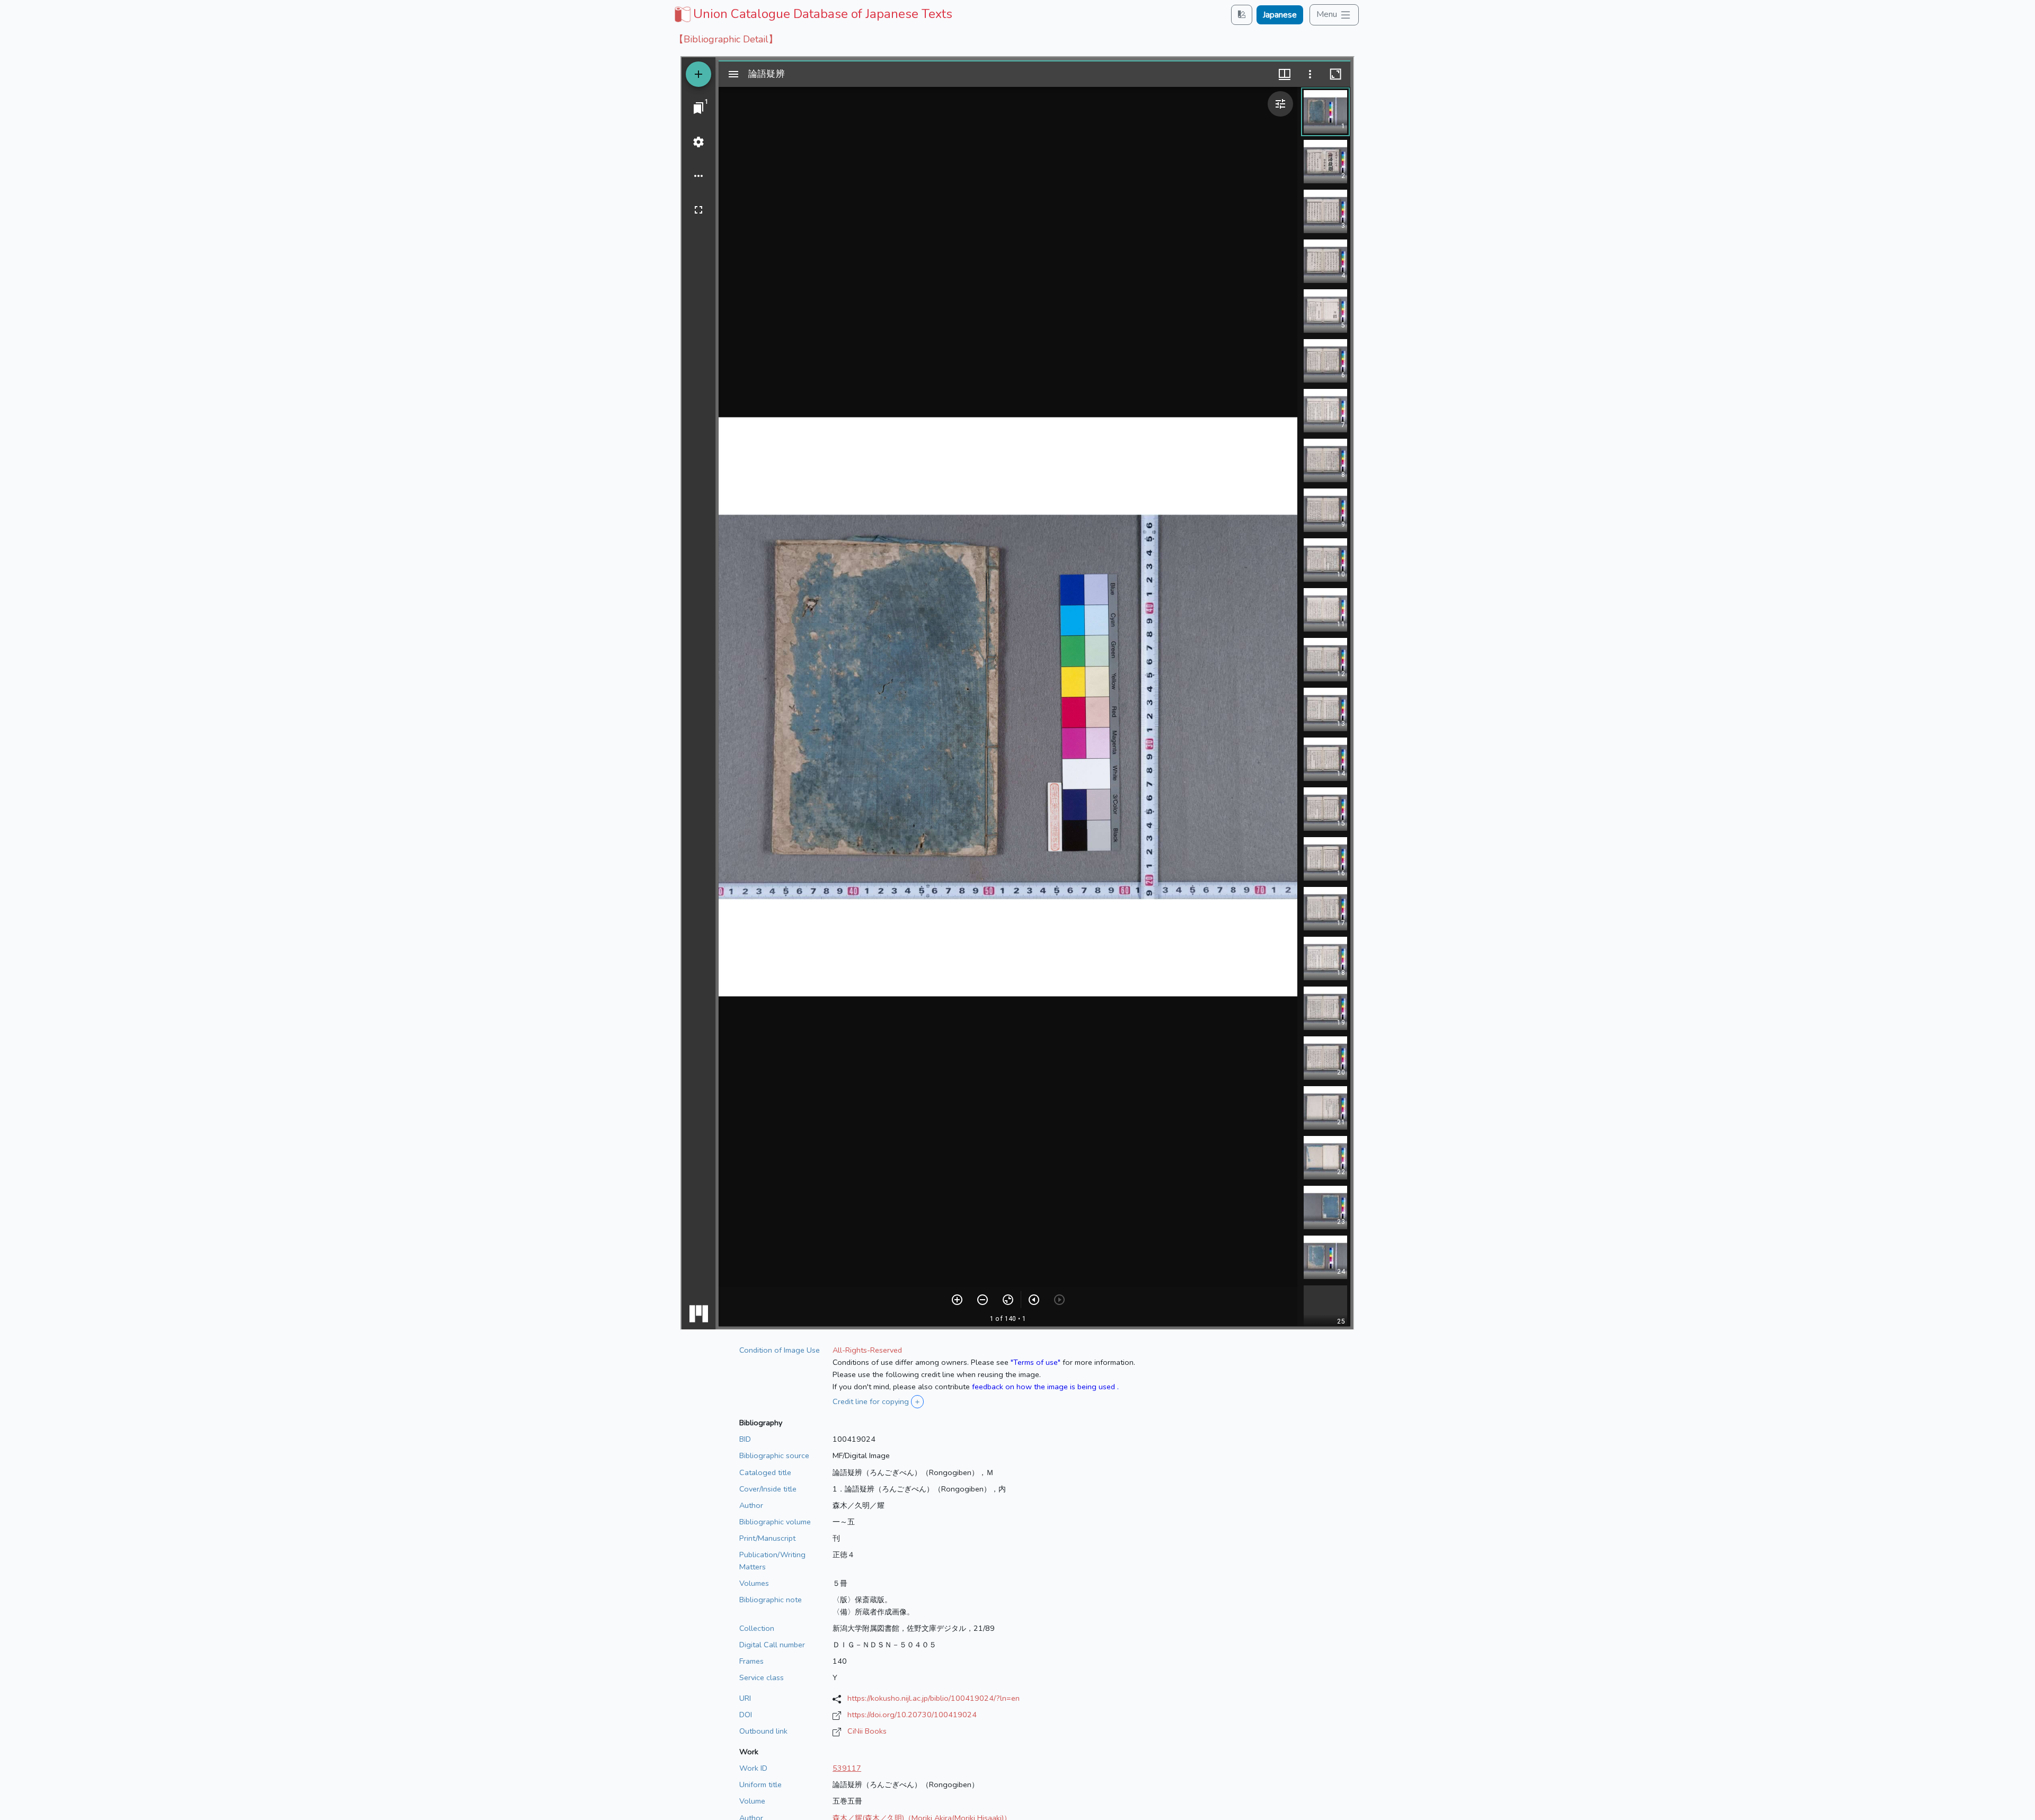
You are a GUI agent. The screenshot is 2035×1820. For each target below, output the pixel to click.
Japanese (1280, 15)
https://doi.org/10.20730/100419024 (912, 1715)
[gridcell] (812, 14)
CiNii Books (867, 1731)
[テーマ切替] (1242, 15)
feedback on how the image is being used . (1045, 1387)
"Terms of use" (1036, 1362)
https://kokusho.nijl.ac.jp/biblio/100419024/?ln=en (934, 1698)
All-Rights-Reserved (867, 1350)
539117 (847, 1768)
